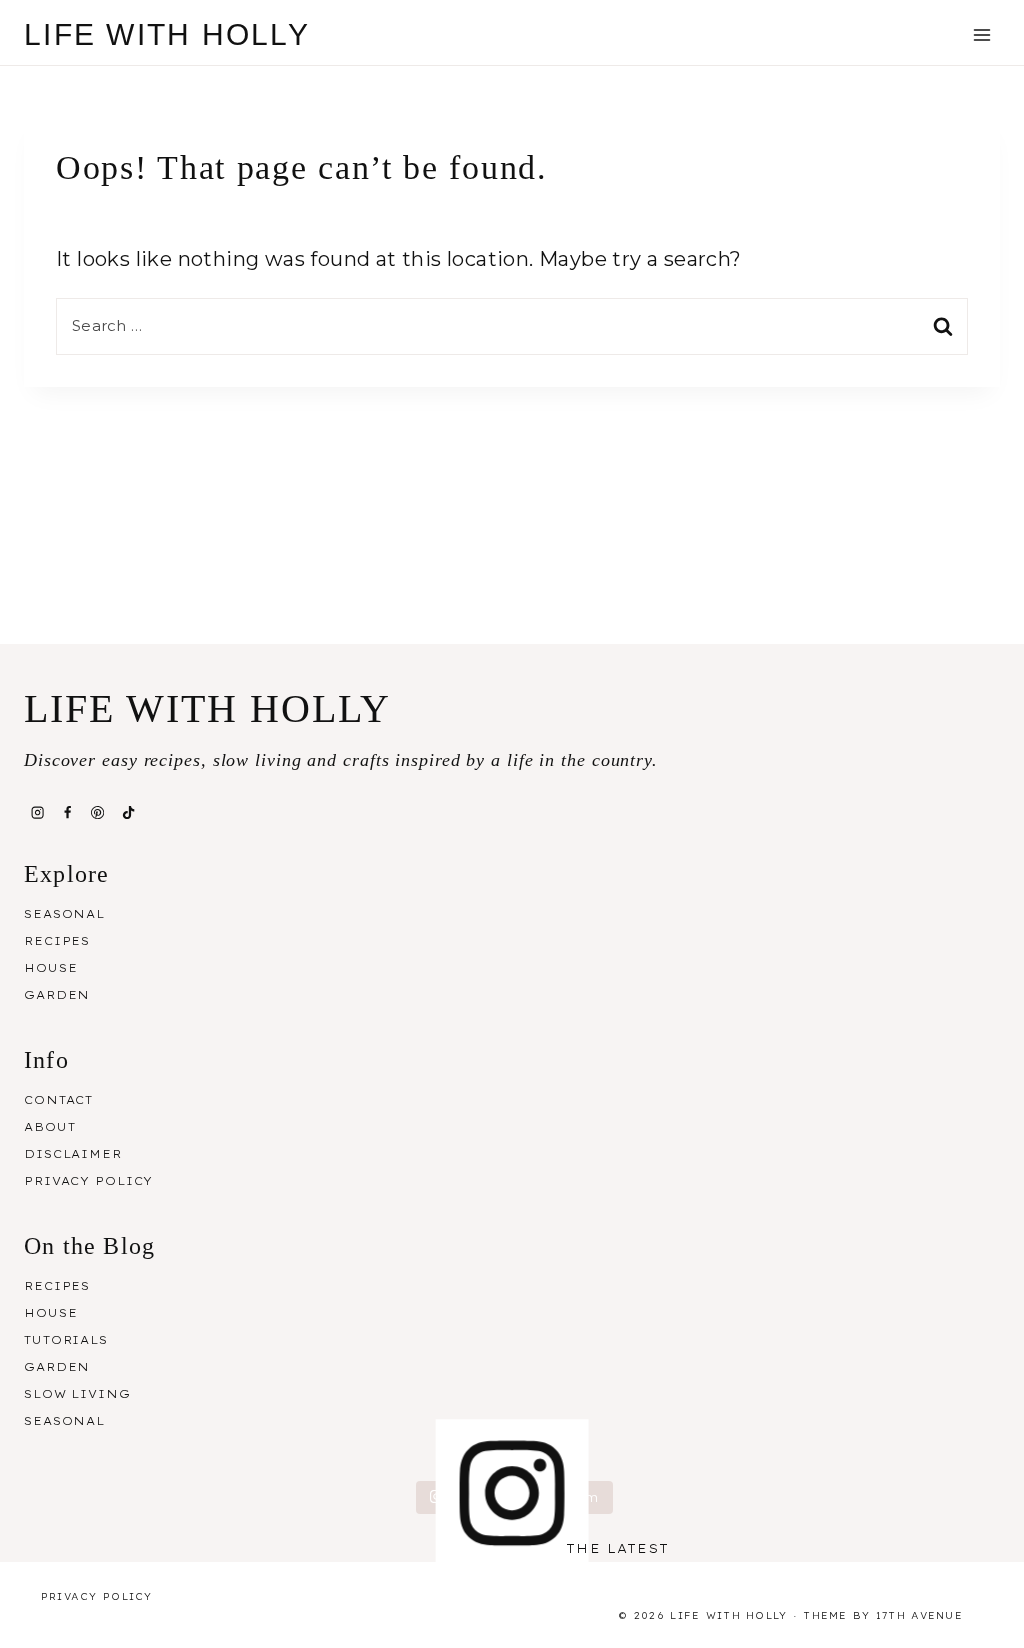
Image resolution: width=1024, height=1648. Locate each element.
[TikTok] (128, 812)
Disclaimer (73, 1154)
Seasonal (64, 914)
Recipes (57, 941)
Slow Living (77, 1394)
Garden (57, 995)
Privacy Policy (88, 1181)
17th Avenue (919, 1615)
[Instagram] (37, 812)
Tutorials (66, 1340)
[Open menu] (981, 34)
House (50, 968)
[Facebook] (67, 812)
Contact (58, 1100)
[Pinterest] (98, 812)
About (49, 1127)
